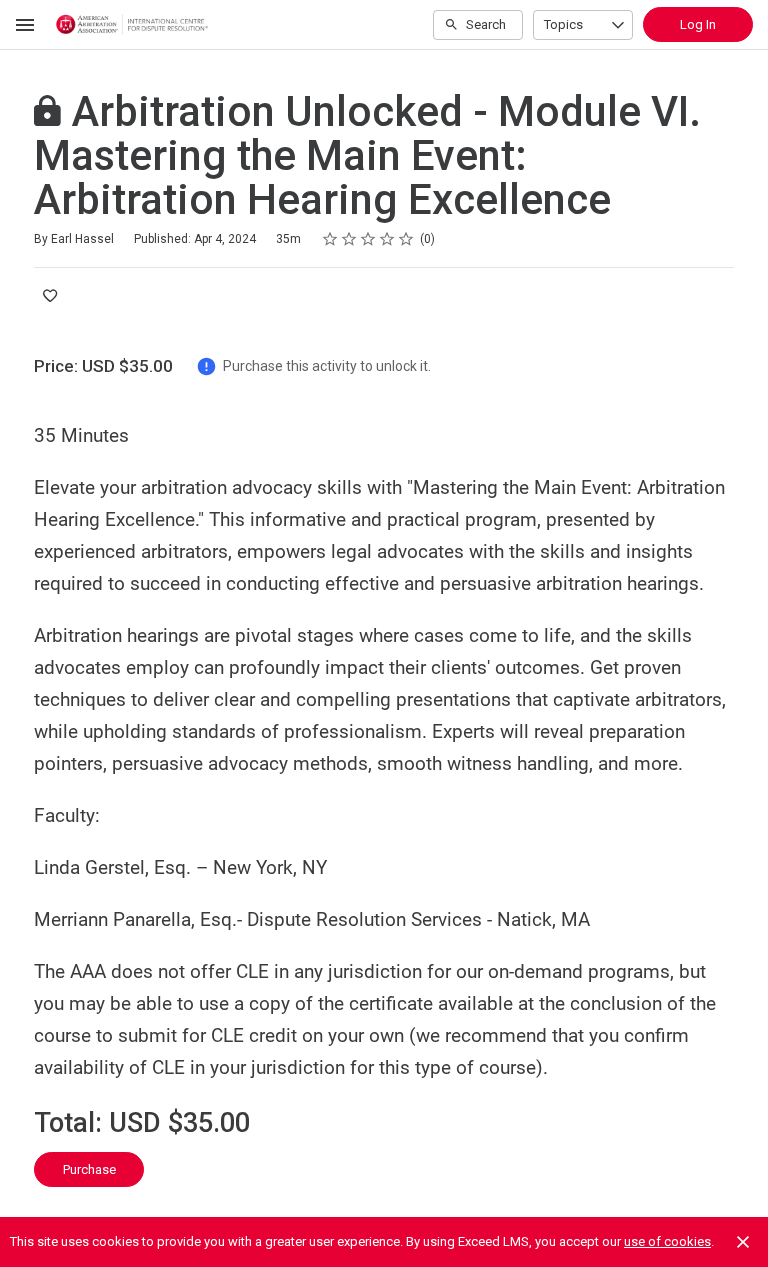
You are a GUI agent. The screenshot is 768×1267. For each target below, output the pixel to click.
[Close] (743, 1242)
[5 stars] (406, 239)
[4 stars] (387, 239)
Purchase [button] (89, 1169)
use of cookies (667, 1241)
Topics (563, 24)
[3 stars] (368, 239)
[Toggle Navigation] (26, 25)
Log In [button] (698, 24)
